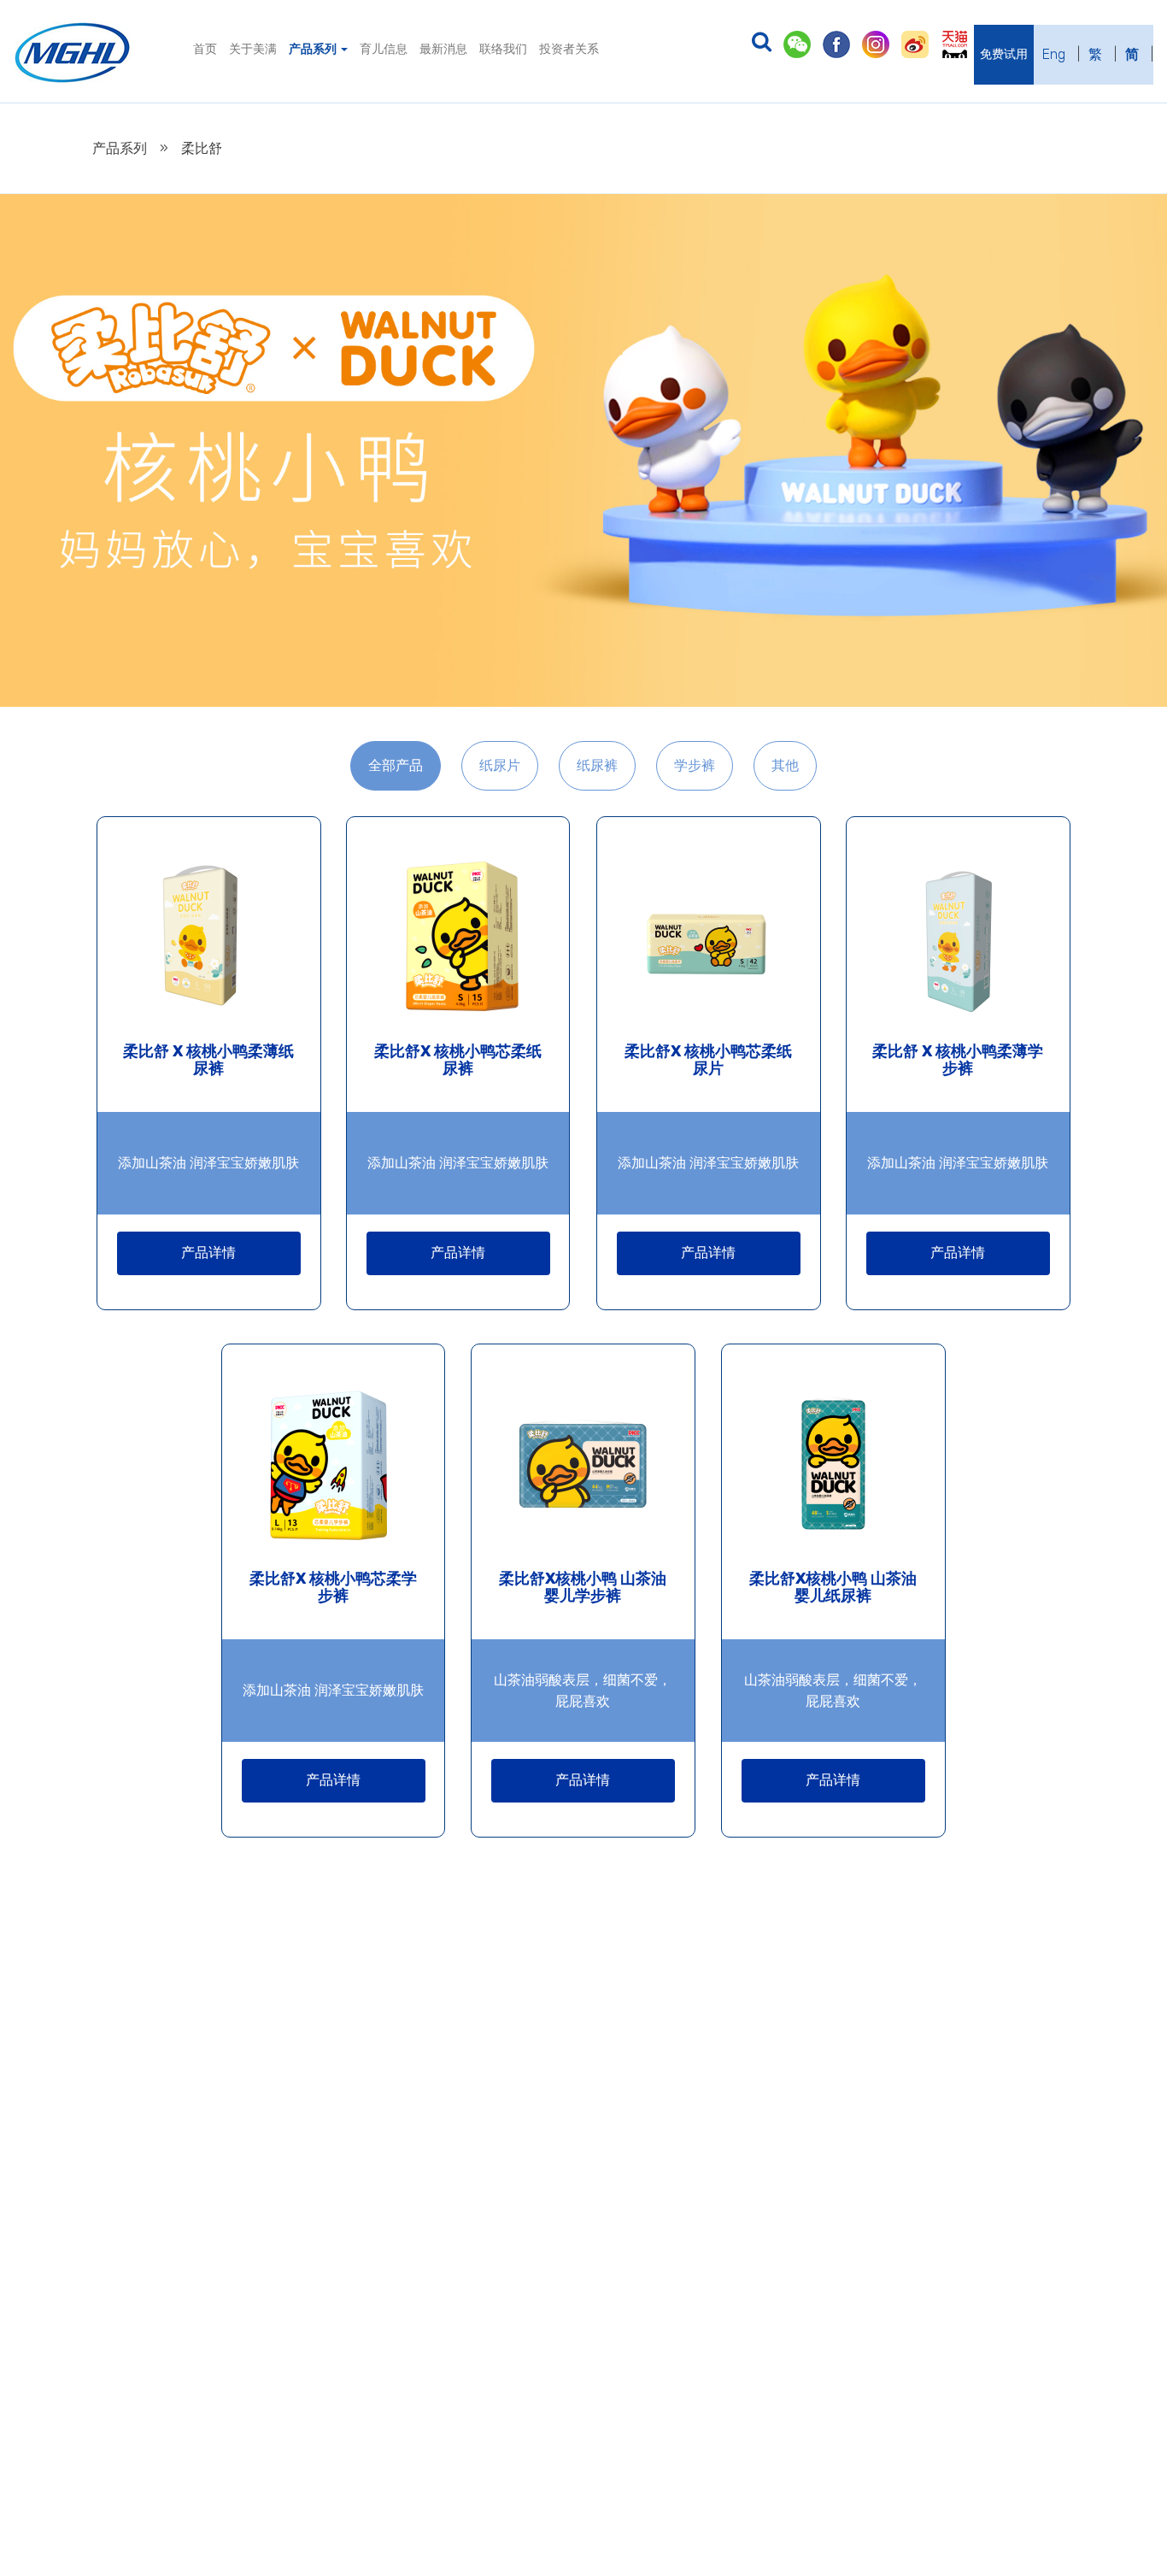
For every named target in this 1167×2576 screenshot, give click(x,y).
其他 (785, 765)
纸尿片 (500, 765)
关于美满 (253, 49)
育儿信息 (384, 49)
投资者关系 (569, 49)
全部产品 (396, 765)
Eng (1054, 54)
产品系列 (314, 49)
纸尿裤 (597, 765)
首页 (205, 49)
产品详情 (208, 1253)
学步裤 (695, 765)
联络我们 (503, 49)
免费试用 (1004, 54)
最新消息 (443, 49)
